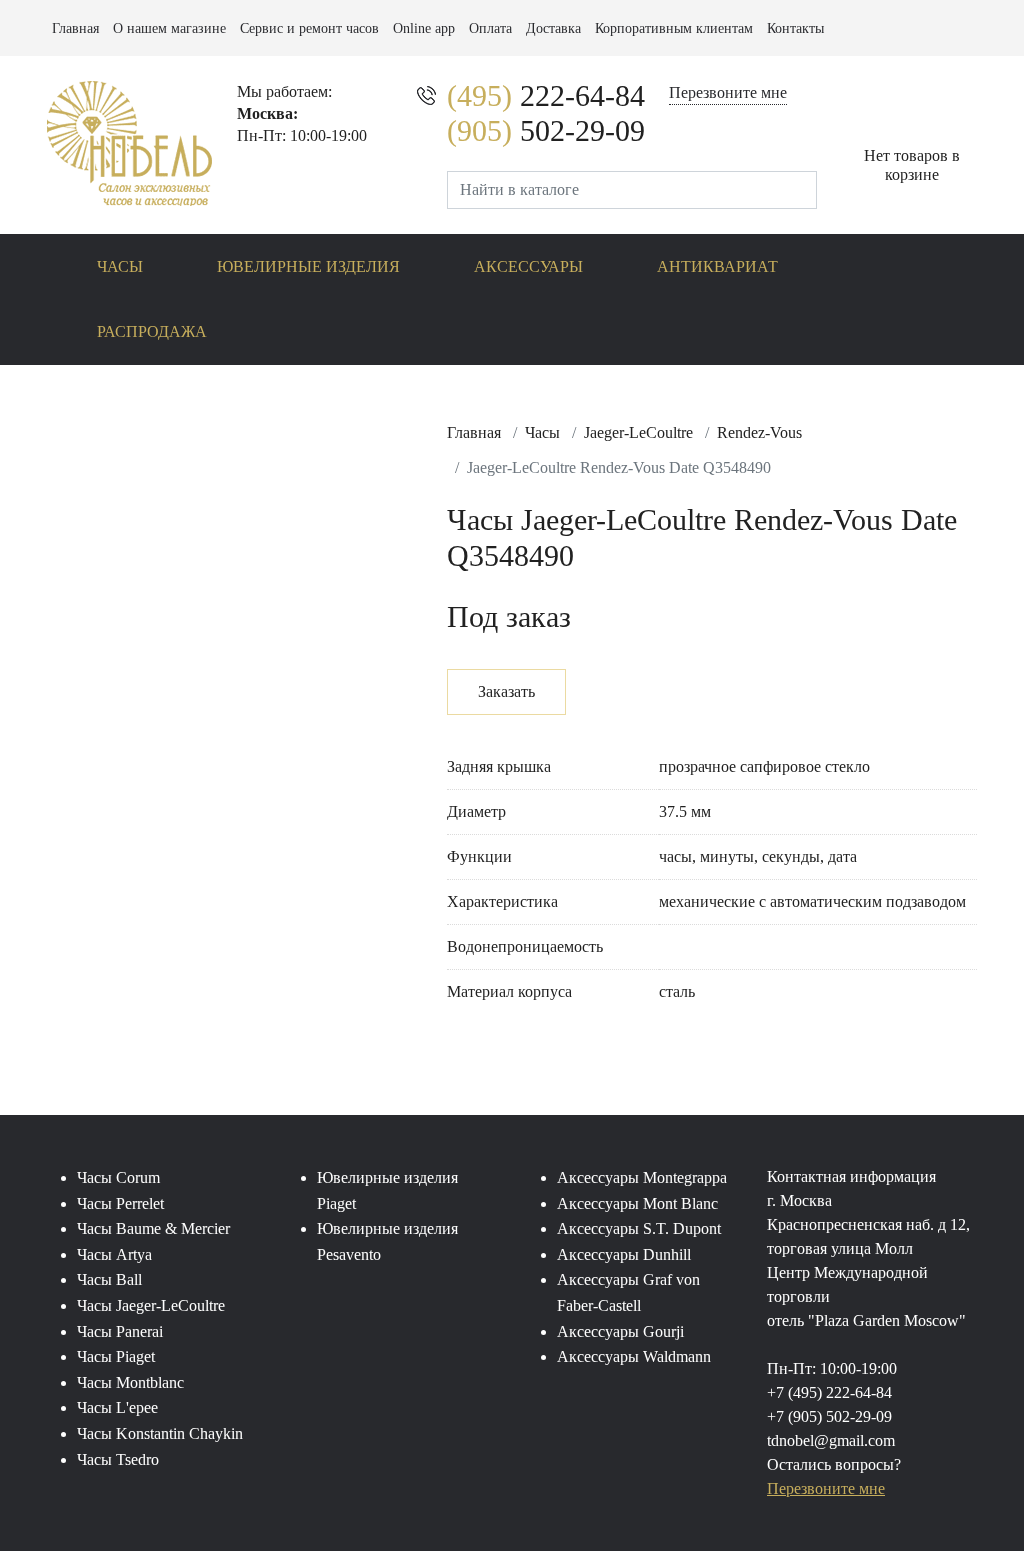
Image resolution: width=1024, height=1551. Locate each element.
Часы (120, 266)
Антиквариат (717, 266)
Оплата (490, 28)
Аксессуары (528, 266)
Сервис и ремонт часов (309, 28)
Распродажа (152, 331)
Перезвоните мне (728, 93)
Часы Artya (114, 1254)
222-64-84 (546, 95)
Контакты (795, 28)
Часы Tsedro (118, 1459)
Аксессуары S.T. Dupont (639, 1228)
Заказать (506, 691)
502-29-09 (546, 130)
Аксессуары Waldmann (634, 1356)
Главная (75, 28)
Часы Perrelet (120, 1203)
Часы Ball (109, 1279)
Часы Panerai (120, 1331)
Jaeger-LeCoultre (638, 432)
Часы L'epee (117, 1407)
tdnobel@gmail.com (831, 1440)
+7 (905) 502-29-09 (829, 1416)
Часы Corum (118, 1177)
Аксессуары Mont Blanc (637, 1203)
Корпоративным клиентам (674, 28)
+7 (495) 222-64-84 (829, 1392)
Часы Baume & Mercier (153, 1228)
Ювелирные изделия (308, 266)
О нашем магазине (169, 28)
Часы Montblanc (130, 1382)
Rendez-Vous (759, 432)
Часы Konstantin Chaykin (160, 1433)
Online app (424, 28)
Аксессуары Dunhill (624, 1254)
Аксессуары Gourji (620, 1331)
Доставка (553, 28)
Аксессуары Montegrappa (642, 1177)
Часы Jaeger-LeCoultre (151, 1305)
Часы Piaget (116, 1356)
